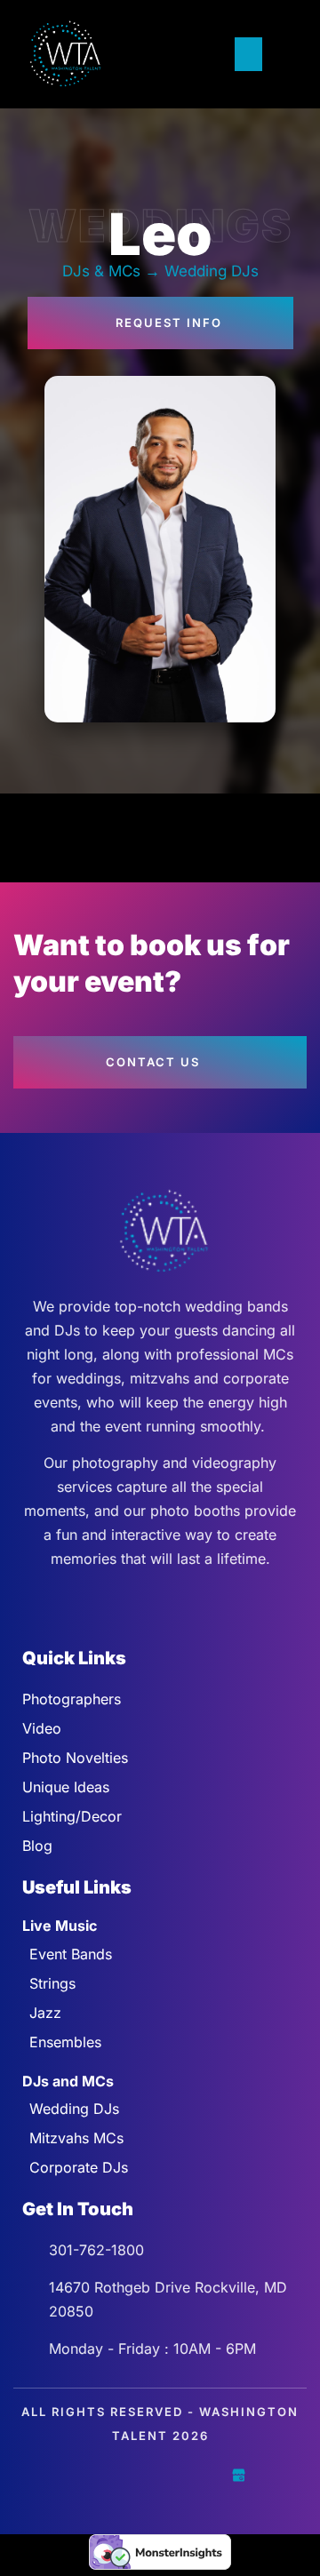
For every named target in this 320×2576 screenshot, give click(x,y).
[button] (249, 54)
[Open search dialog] (284, 54)
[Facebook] (82, 2475)
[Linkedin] (199, 2475)
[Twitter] (121, 2475)
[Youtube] (160, 2475)
